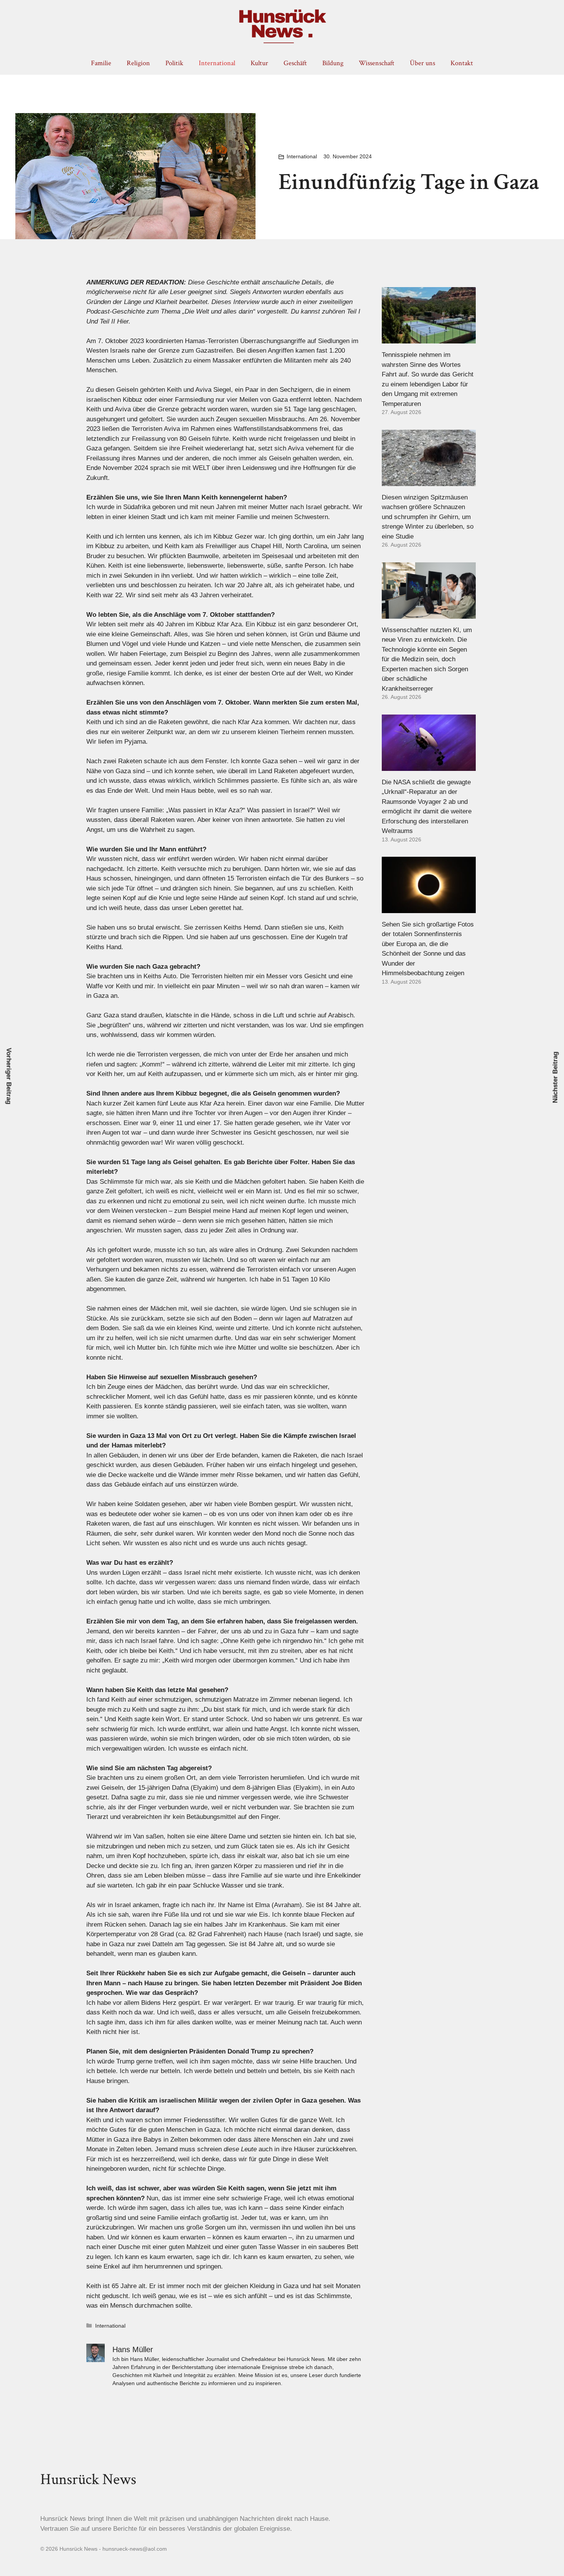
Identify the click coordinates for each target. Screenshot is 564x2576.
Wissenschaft (377, 63)
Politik (174, 63)
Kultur (259, 63)
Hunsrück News (88, 2479)
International (217, 63)
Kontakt (462, 63)
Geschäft (295, 63)
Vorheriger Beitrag (9, 1076)
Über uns (422, 63)
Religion (138, 63)
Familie (101, 63)
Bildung (333, 63)
